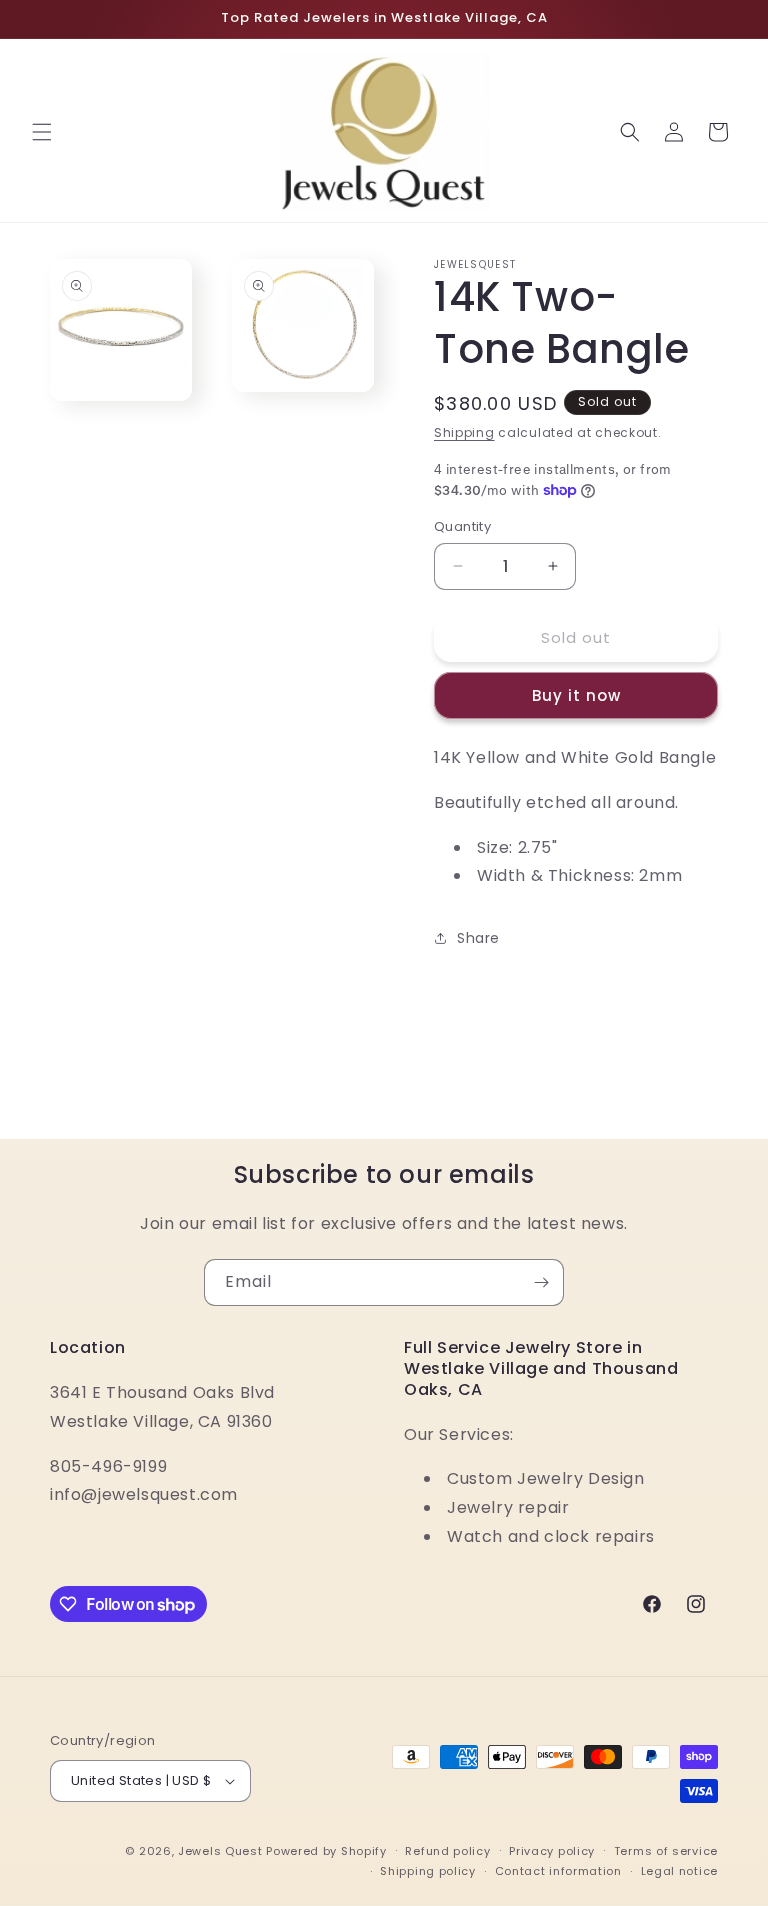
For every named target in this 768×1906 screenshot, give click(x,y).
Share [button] (478, 938)
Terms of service (666, 1851)
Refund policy (447, 1851)
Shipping (464, 432)
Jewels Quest (220, 1851)
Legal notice (679, 1871)
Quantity (462, 526)
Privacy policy (552, 1851)
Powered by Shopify (326, 1851)
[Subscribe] (541, 1282)
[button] (42, 132)
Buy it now (576, 695)
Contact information (558, 1871)
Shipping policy (428, 1871)
